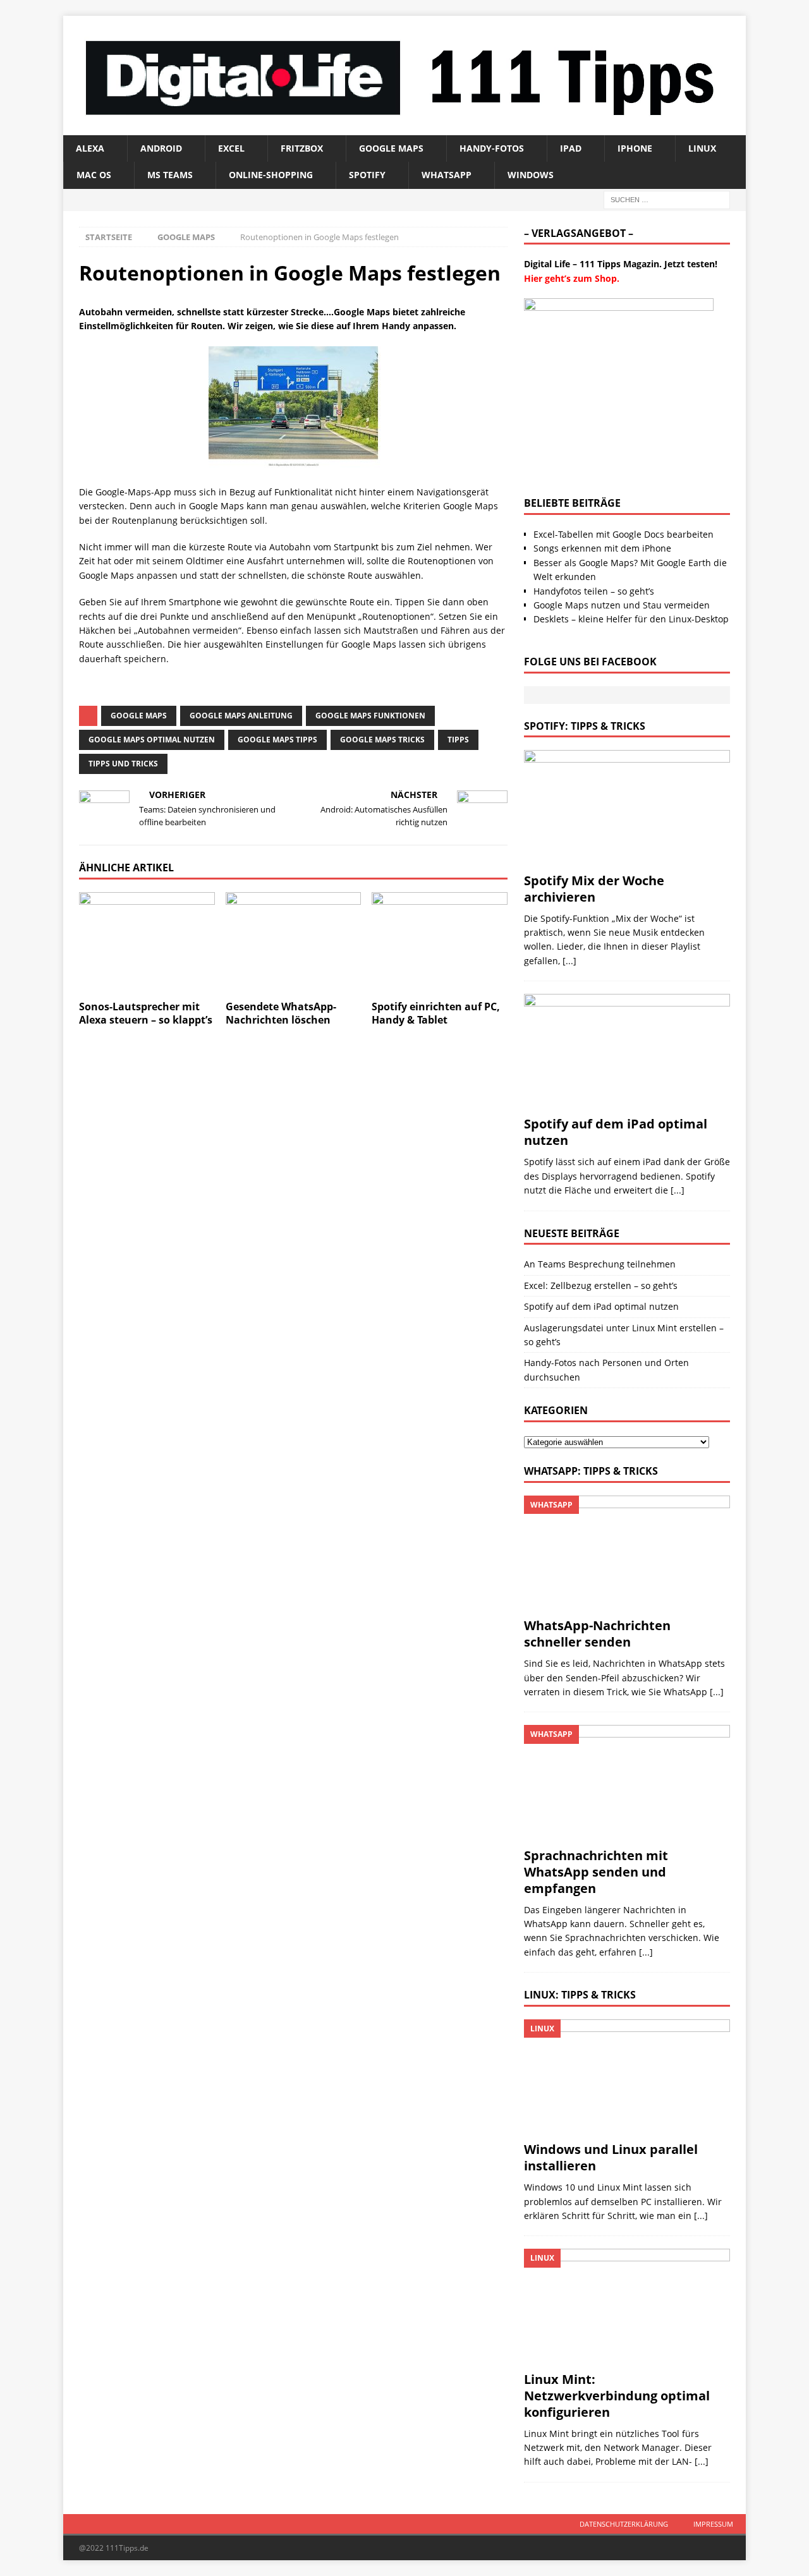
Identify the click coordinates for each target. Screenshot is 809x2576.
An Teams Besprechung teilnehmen (600, 1264)
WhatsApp (447, 175)
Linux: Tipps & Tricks (580, 1995)
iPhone (635, 148)
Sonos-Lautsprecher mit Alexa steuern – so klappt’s (146, 1013)
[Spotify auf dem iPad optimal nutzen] (627, 1052)
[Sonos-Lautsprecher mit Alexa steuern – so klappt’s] (147, 943)
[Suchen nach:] (667, 199)
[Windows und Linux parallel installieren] (627, 2077)
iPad (571, 148)
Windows (531, 175)
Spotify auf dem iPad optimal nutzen (616, 1132)
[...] (569, 961)
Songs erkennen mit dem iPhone (602, 548)
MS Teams (170, 175)
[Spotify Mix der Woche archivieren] (627, 808)
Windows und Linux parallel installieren (611, 2157)
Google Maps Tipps (277, 740)
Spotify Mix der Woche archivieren (594, 889)
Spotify (367, 175)
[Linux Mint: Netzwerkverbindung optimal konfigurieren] (627, 2307)
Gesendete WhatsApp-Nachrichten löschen (281, 1013)
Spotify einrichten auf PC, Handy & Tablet (436, 1013)
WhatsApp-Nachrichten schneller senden (597, 1634)
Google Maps (391, 148)
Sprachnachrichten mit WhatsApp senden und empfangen (596, 1872)
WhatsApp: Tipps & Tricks (591, 1471)
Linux (702, 148)
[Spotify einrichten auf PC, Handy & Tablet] (440, 943)
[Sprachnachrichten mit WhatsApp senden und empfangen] (627, 1783)
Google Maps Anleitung (241, 716)
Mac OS (94, 175)
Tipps (458, 740)
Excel (231, 148)
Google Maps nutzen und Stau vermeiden (622, 605)
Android (161, 148)
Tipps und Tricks (123, 764)
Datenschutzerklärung (624, 2524)
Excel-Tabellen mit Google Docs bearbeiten (623, 534)
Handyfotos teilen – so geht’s (594, 591)
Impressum (713, 2524)
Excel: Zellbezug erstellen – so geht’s (601, 1285)
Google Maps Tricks (382, 740)
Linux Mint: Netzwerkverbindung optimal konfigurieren (617, 2396)
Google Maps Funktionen (370, 716)
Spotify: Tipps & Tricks (585, 726)
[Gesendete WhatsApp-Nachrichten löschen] (294, 943)
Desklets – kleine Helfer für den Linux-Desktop (631, 619)
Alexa (90, 148)
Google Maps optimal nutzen (152, 740)
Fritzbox (302, 148)
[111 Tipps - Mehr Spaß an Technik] (404, 127)
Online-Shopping (271, 175)
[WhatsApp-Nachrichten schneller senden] (627, 1553)
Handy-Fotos (492, 148)
